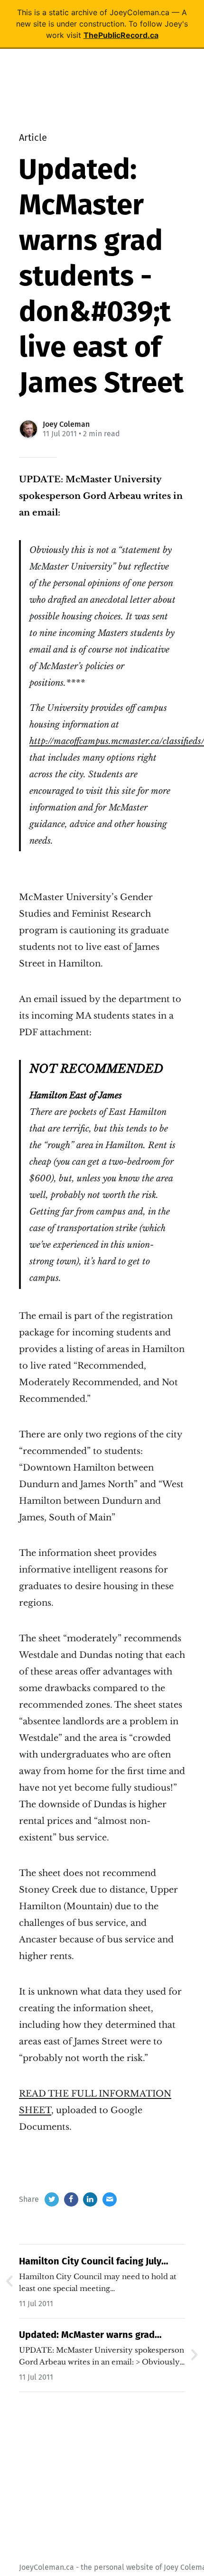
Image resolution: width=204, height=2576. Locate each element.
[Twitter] (52, 2199)
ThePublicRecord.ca (121, 35)
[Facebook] (71, 2199)
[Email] (110, 2199)
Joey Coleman (66, 424)
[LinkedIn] (90, 2199)
